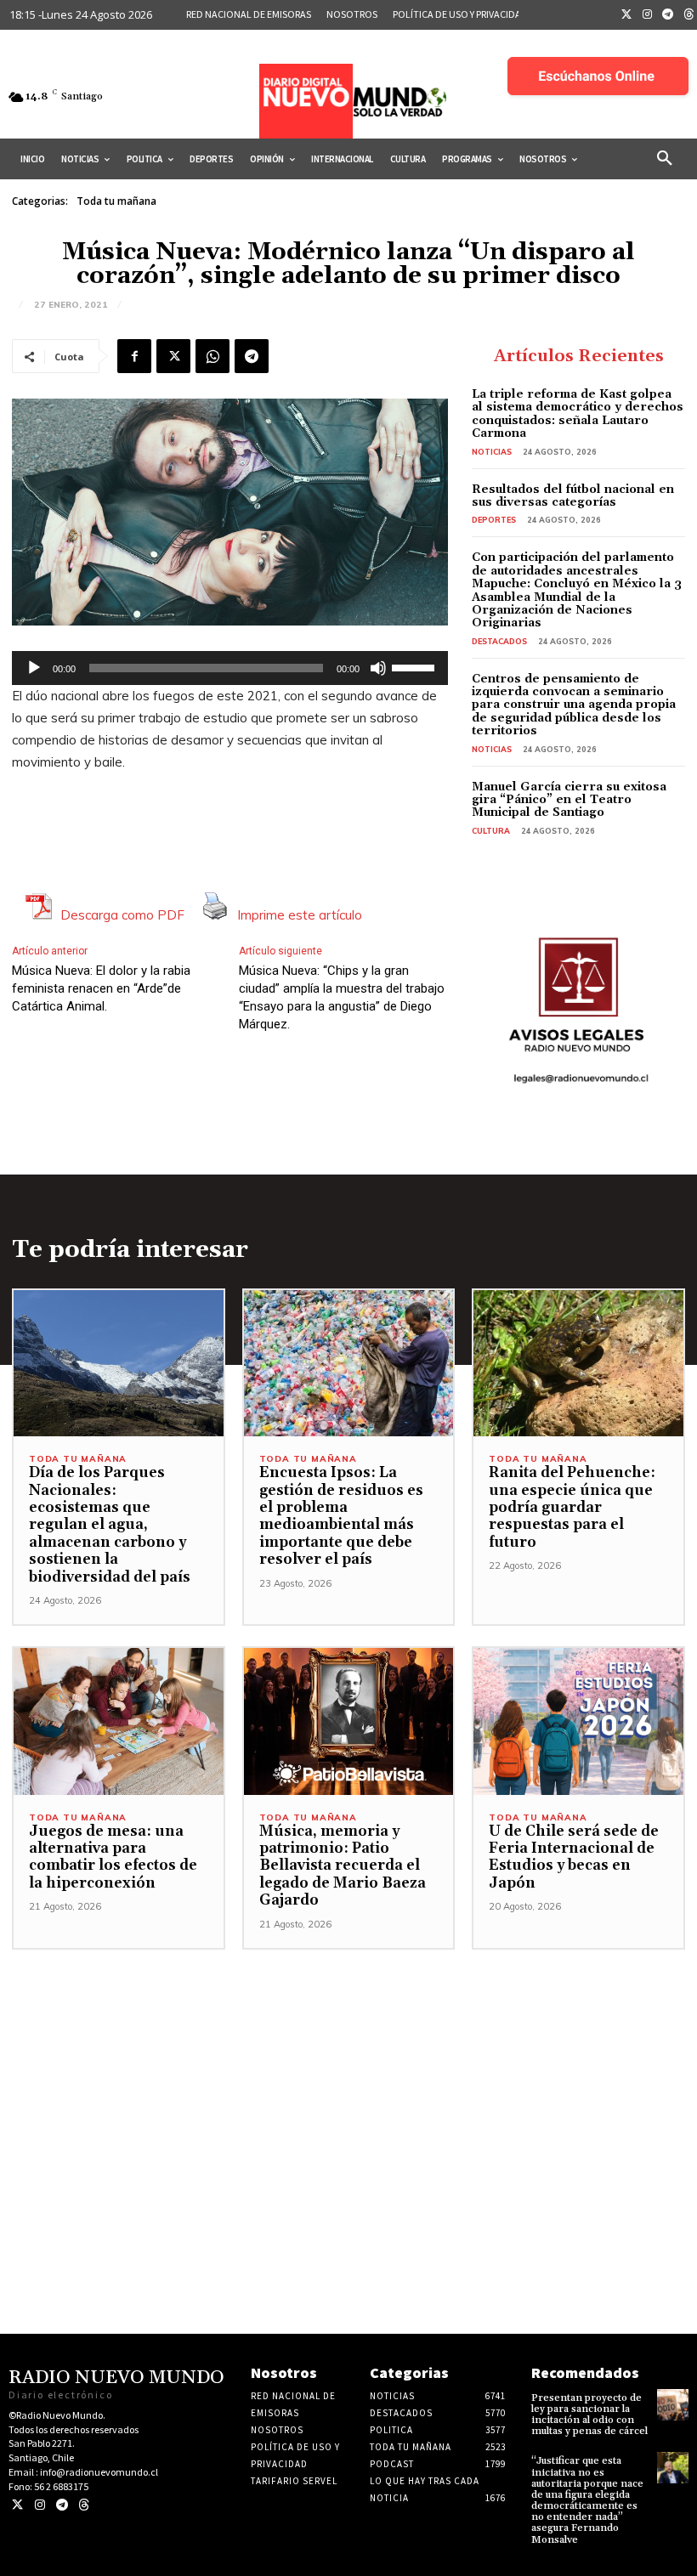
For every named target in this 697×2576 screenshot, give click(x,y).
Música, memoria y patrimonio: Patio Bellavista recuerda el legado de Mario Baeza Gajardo (343, 1866)
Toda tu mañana (116, 201)
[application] (230, 668)
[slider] (416, 666)
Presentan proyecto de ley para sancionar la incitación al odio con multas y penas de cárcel (589, 2415)
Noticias (492, 452)
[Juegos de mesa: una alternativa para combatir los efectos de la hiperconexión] (119, 1721)
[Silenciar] (378, 668)
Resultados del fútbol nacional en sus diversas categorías (573, 496)
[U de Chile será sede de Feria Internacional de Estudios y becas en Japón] (578, 1721)
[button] (665, 159)
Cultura (491, 831)
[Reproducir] (34, 668)
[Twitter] (626, 15)
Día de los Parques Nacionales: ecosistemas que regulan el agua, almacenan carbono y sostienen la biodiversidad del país (110, 1525)
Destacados (499, 641)
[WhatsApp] (212, 356)
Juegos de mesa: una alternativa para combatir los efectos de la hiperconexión (113, 1857)
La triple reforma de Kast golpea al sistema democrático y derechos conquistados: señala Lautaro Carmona (578, 414)
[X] (173, 356)
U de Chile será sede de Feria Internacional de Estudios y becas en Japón (574, 1857)
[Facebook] (134, 356)
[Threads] (84, 2505)
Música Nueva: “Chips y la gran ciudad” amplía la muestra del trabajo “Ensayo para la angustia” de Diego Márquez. (342, 997)
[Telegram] (668, 15)
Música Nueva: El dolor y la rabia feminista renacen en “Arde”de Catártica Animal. (101, 988)
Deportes (494, 520)
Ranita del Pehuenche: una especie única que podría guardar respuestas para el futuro (572, 1508)
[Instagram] (648, 15)
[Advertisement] (348, 2069)
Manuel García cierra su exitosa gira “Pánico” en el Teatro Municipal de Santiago (569, 800)
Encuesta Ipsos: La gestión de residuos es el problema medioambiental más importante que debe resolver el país (341, 1516)
